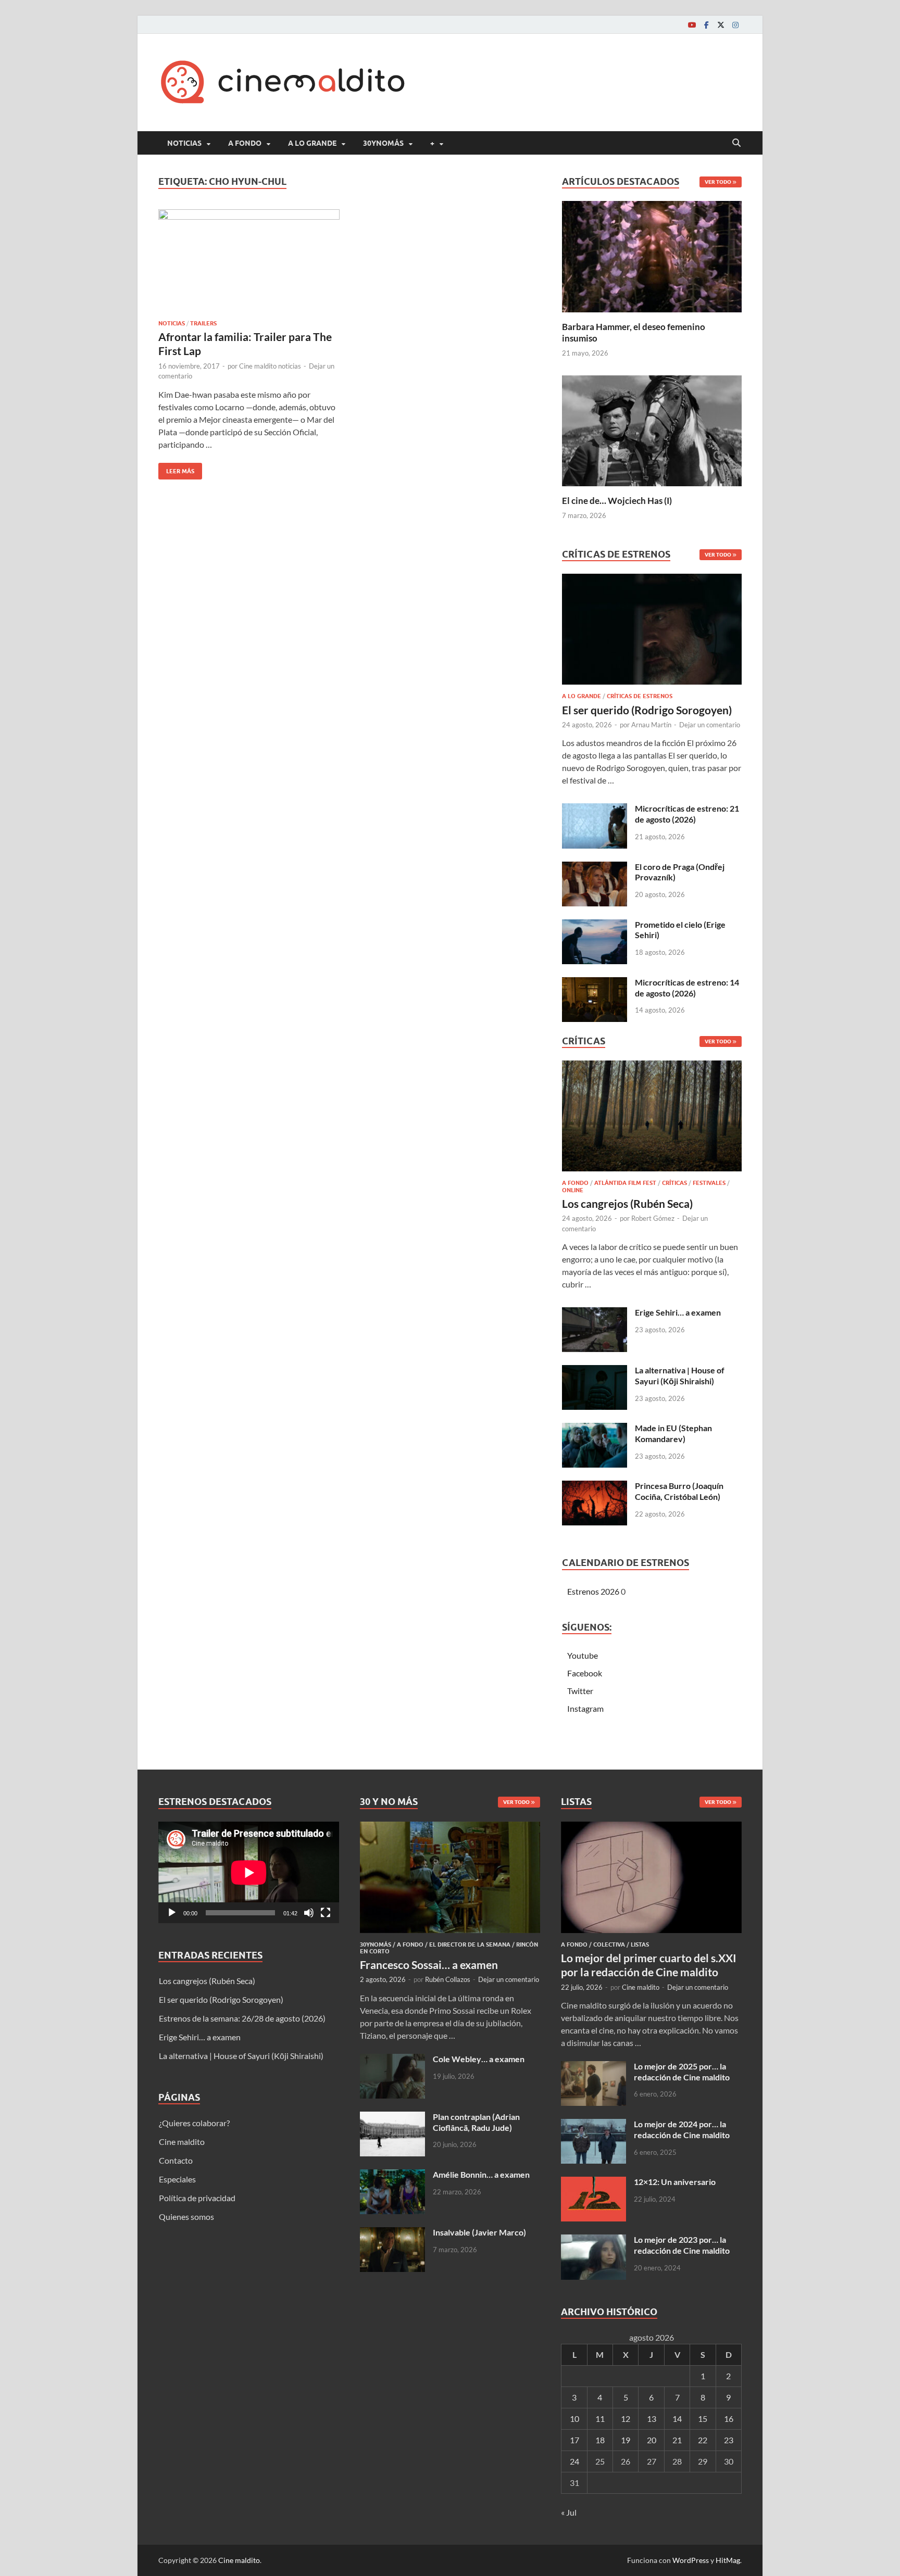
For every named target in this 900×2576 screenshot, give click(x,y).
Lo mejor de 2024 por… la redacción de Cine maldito (682, 2129)
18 (600, 2440)
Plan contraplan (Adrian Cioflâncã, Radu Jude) (476, 2122)
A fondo (245, 143)
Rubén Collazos (448, 1979)
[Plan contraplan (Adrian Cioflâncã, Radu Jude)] (392, 2118)
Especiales (177, 2179)
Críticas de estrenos (640, 696)
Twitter (580, 1691)
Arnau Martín (651, 725)
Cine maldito (182, 2142)
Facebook (585, 1673)
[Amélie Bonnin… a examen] (392, 2175)
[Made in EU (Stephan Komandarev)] (595, 1429)
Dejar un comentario (710, 725)
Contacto (176, 2160)
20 (652, 2440)
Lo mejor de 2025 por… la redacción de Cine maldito (682, 2072)
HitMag (728, 2560)
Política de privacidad (197, 2198)
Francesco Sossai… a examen (429, 1965)
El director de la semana (470, 1944)
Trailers (203, 323)
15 (703, 2419)
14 (677, 2419)
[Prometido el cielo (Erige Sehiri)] (595, 925)
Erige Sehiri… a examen (678, 1312)
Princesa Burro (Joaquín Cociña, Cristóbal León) (679, 1491)
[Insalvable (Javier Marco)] (392, 2233)
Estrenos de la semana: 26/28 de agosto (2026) (242, 2018)
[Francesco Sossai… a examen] (450, 1828)
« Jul (569, 2512)
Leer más (176, 469)
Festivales (709, 1183)
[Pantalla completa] (326, 1913)
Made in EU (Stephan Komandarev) (673, 1433)
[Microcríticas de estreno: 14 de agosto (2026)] (595, 983)
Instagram (585, 1708)
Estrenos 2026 (593, 1591)
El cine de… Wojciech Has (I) (617, 501)
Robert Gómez (653, 1218)
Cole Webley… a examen (479, 2059)
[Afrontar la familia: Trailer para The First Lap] (249, 260)
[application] (249, 1872)
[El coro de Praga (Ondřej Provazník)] (595, 868)
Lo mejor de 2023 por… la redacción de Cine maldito (682, 2245)
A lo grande (312, 143)
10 (574, 2419)
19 (626, 2440)
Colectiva (609, 1944)
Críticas (674, 1183)
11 (600, 2419)
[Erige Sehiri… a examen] (595, 1313)
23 (729, 2440)
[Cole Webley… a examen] (392, 2060)
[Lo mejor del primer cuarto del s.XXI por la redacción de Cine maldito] (651, 1828)
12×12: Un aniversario (675, 2182)
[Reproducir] (172, 1913)
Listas (640, 1944)
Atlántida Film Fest (625, 1183)
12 (626, 2419)
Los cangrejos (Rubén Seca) (627, 1203)
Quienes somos (186, 2217)
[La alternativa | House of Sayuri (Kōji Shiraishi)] (595, 1371)
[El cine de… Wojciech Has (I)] (652, 429)
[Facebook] (706, 25)
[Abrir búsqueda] (736, 143)
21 (677, 2440)
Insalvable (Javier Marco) (479, 2232)
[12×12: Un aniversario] (593, 2183)
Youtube (583, 1655)
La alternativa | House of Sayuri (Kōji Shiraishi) (680, 1375)
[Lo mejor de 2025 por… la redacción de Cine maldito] (593, 2067)
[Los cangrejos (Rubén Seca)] (652, 1119)
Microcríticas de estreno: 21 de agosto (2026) (687, 814)
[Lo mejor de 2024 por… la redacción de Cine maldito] (593, 2125)
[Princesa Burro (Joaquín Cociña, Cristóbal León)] (595, 1487)
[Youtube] (692, 25)
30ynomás (383, 143)
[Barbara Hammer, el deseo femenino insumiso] (652, 255)
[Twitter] (721, 25)
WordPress (691, 2560)
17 (574, 2440)
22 (703, 2440)
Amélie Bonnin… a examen (481, 2174)
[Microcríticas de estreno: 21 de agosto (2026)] (595, 809)
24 (574, 2461)
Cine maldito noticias (270, 366)
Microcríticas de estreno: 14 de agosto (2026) (687, 988)
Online (573, 1190)
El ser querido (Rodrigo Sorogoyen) (647, 710)
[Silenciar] (309, 1913)
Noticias (184, 143)
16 (729, 2419)
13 (652, 2419)
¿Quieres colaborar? (194, 2123)
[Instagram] (735, 25)
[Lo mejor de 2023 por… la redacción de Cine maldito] (593, 2240)
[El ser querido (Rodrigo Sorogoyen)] (652, 632)
